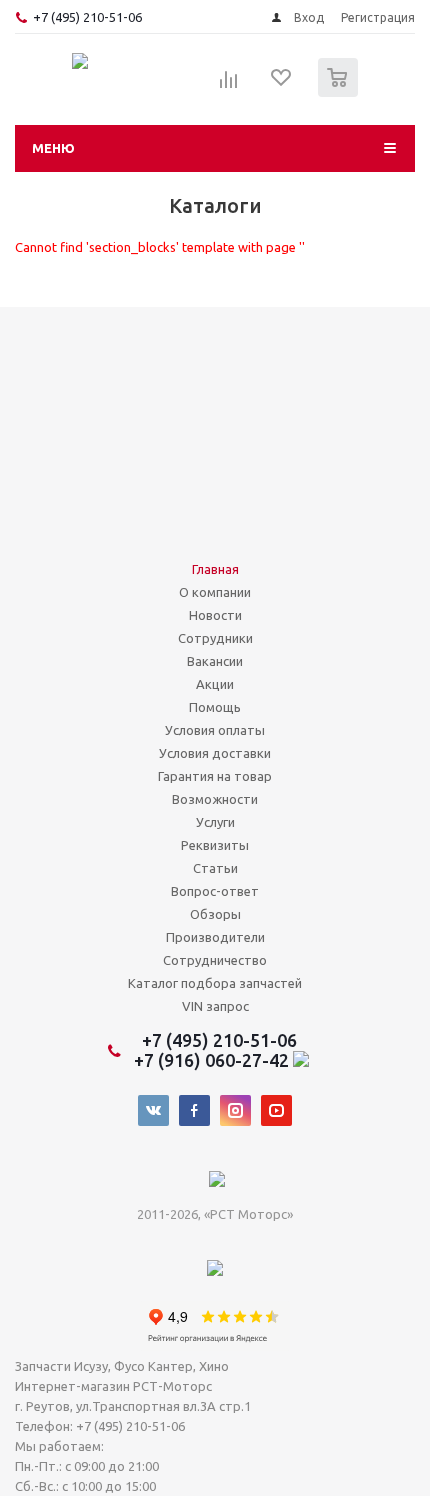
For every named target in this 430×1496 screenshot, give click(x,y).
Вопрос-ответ (215, 891)
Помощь (215, 707)
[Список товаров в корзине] (340, 92)
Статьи (215, 868)
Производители (215, 937)
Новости (215, 615)
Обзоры (215, 914)
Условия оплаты (215, 730)
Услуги (215, 822)
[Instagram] (235, 1110)
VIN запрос (215, 1006)
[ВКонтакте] (153, 1110)
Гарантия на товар (215, 776)
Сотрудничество (215, 960)
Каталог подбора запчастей (215, 983)
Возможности (215, 799)
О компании (215, 592)
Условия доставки (215, 753)
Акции (215, 684)
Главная (215, 569)
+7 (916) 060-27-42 (213, 1060)
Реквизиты (215, 845)
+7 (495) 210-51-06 (89, 17)
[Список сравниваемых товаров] (229, 86)
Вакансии (215, 661)
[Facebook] (194, 1110)
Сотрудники (215, 638)
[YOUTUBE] (276, 1110)
